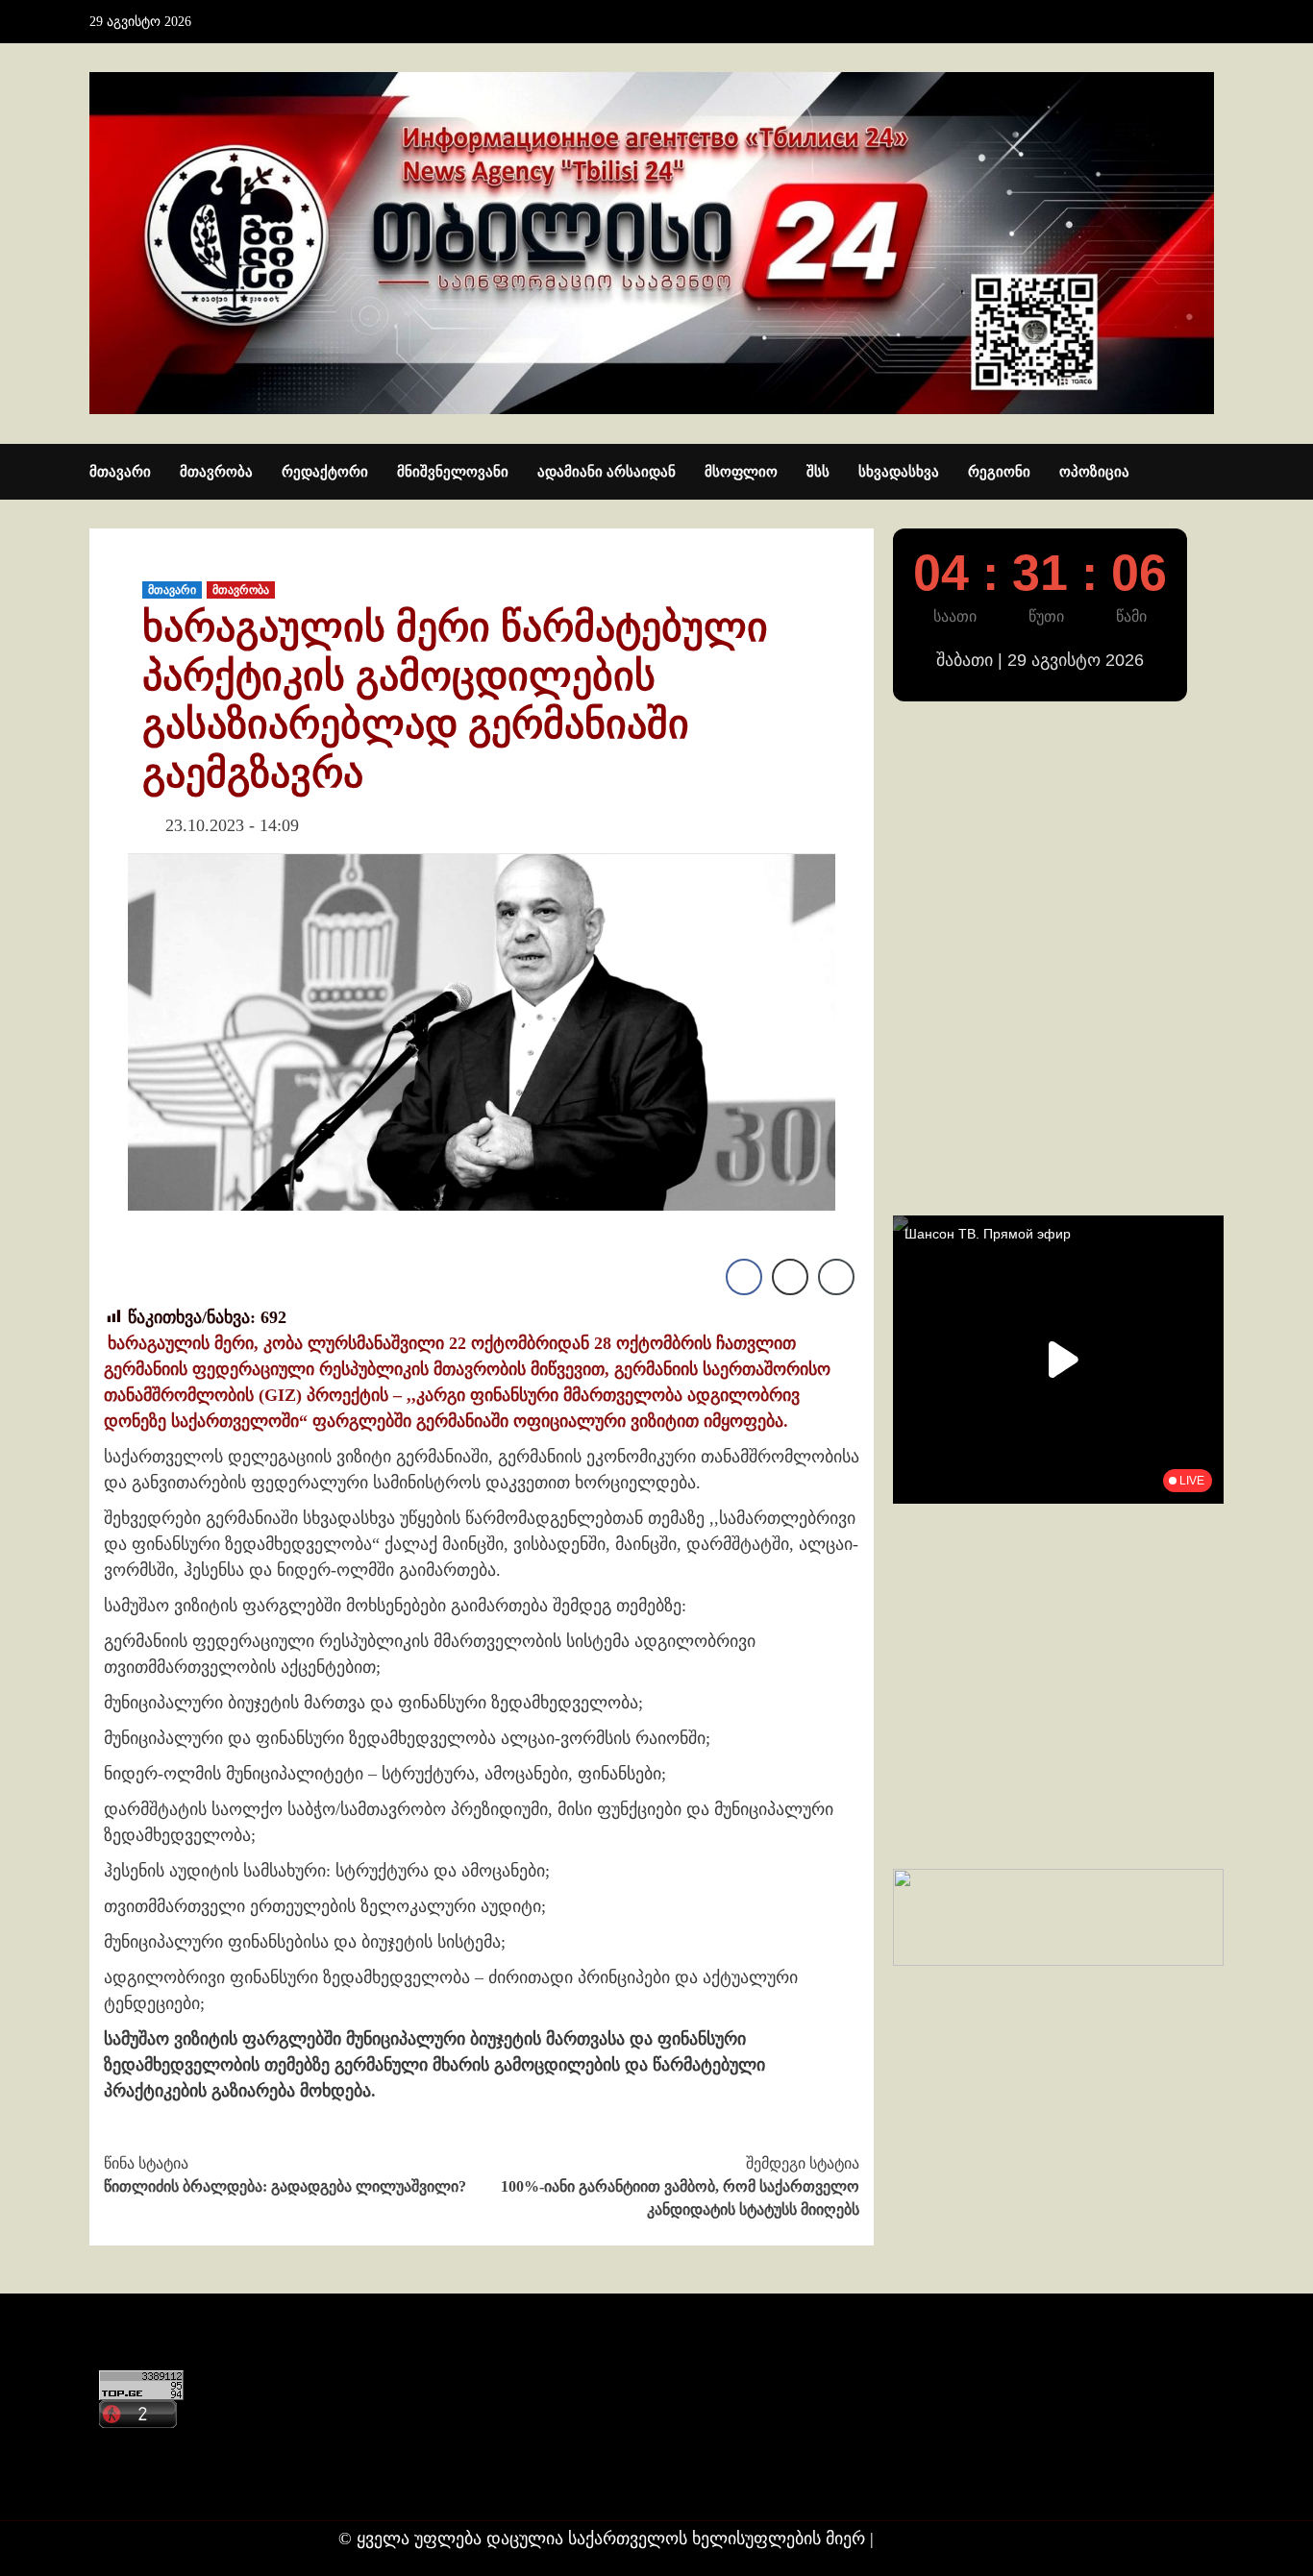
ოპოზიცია (1094, 472)
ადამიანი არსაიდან (607, 472)
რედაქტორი (325, 472)
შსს (818, 472)
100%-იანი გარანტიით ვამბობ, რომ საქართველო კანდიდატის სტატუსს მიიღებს (680, 2186)
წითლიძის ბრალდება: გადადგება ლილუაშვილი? (285, 2175)
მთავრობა (216, 472)
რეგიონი (999, 472)
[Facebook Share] (744, 1277)
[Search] (1212, 473)
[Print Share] (790, 1277)
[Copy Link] (836, 1277)
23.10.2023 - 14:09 (232, 825)
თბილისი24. (927, 2539)
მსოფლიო (741, 472)
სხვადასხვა (899, 472)
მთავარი (120, 472)
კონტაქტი (134, 2447)
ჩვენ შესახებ (143, 2484)
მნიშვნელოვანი (453, 472)
